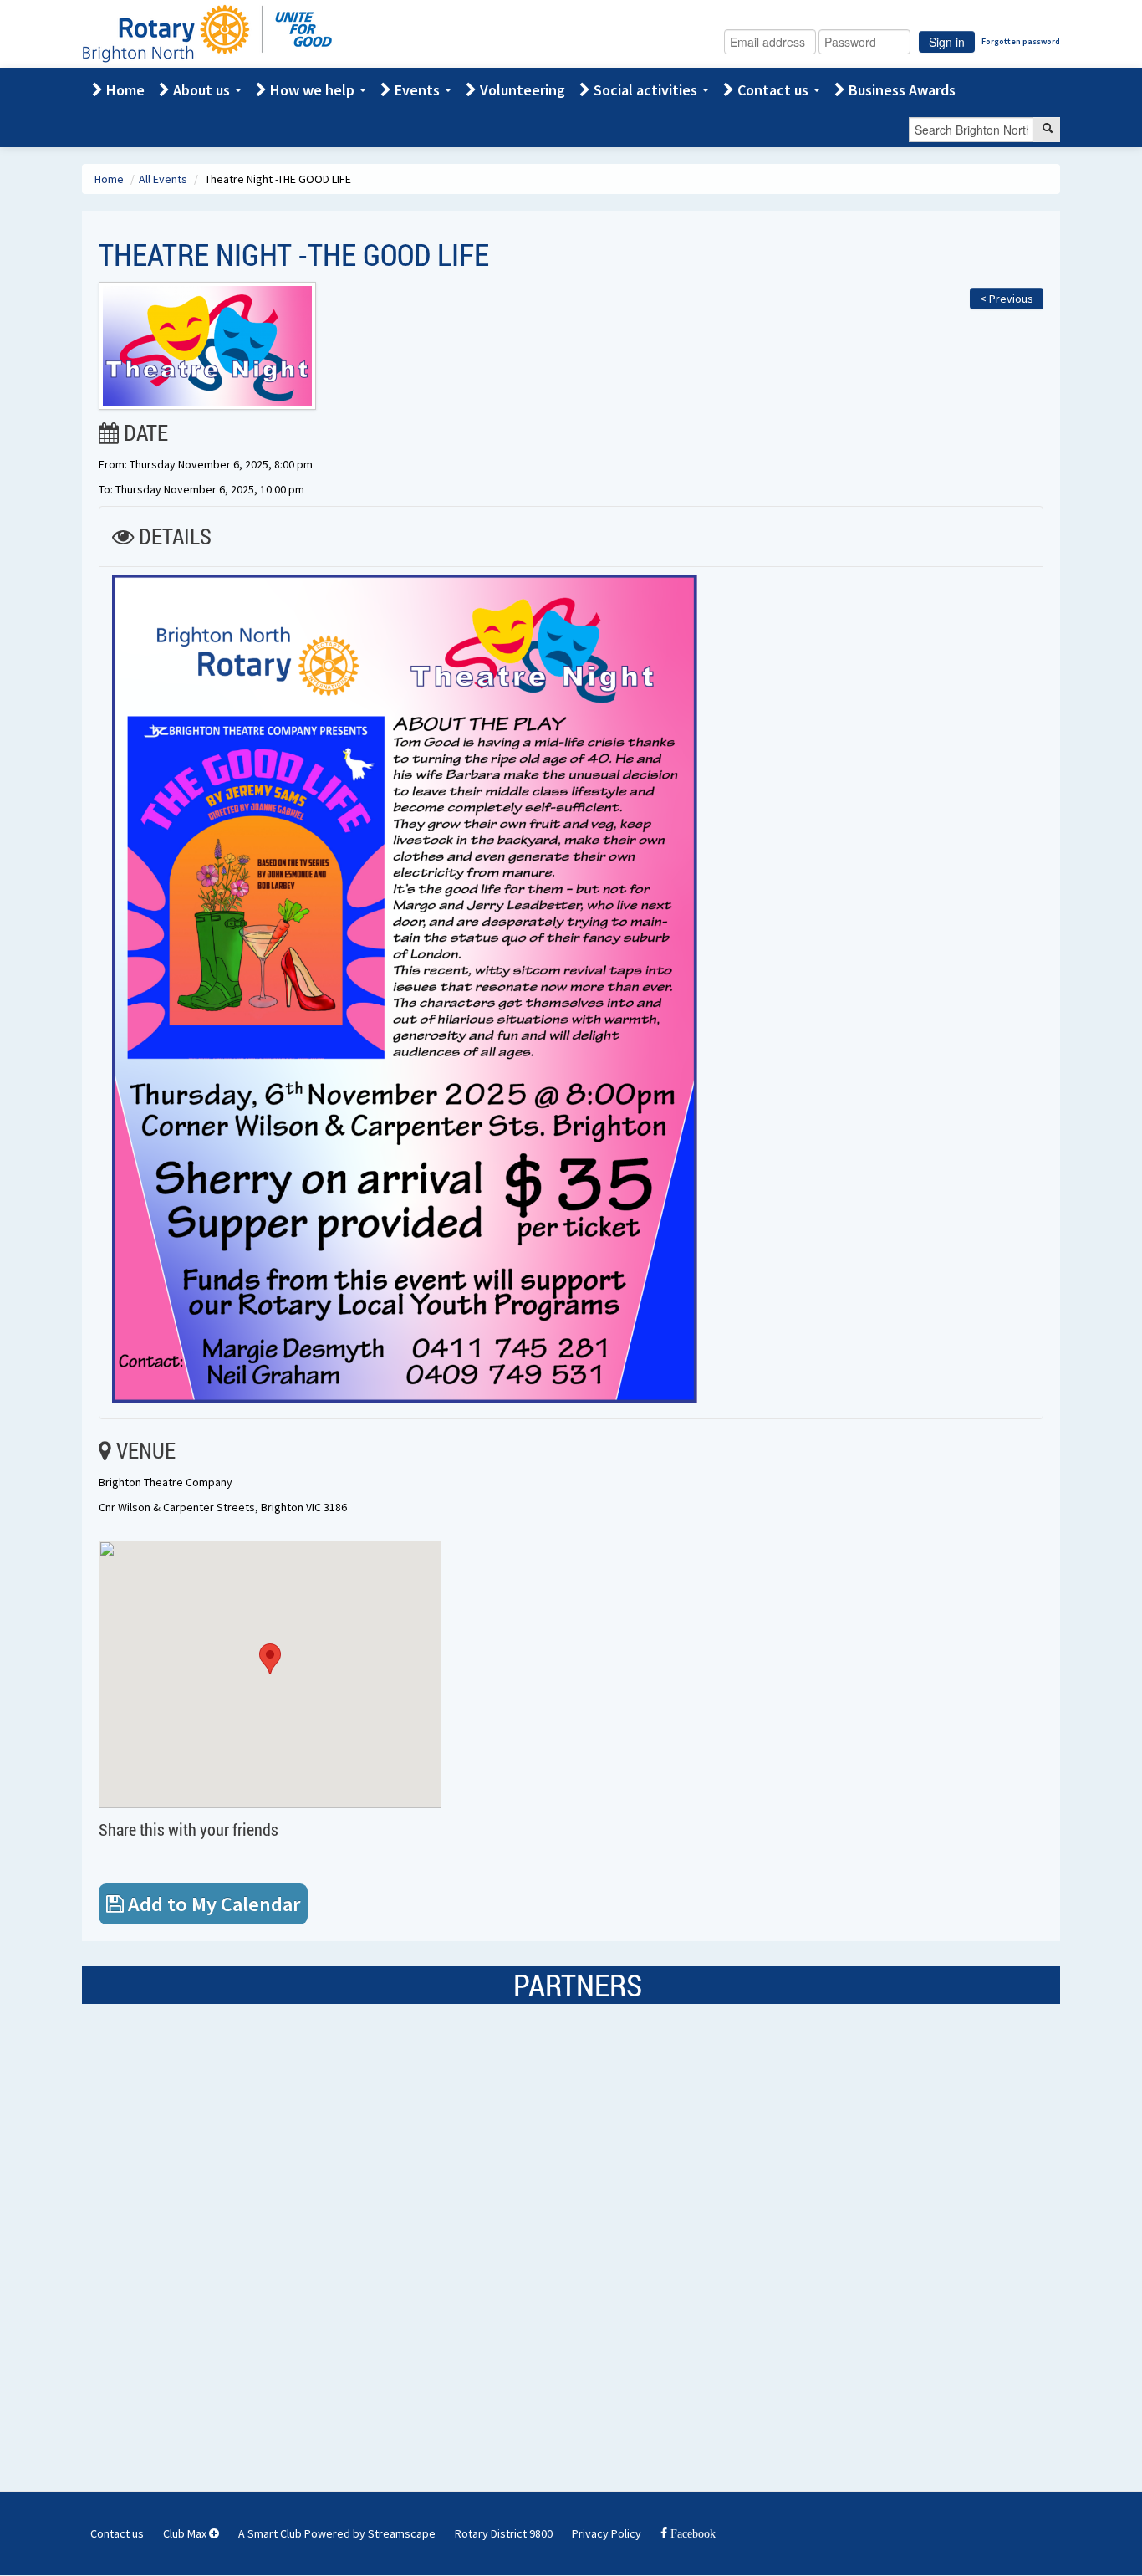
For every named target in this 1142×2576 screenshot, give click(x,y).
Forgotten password (1021, 41)
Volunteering (521, 90)
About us (201, 90)
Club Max (186, 2533)
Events (417, 90)
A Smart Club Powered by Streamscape (337, 2533)
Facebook (691, 2533)
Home (124, 90)
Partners (578, 1985)
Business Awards (900, 90)
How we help (312, 90)
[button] (270, 1659)
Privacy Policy (607, 2533)
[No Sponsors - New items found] (204, 2218)
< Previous (1007, 299)
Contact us (773, 90)
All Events (164, 179)
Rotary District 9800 (504, 2533)
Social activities (645, 90)
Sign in (947, 42)
